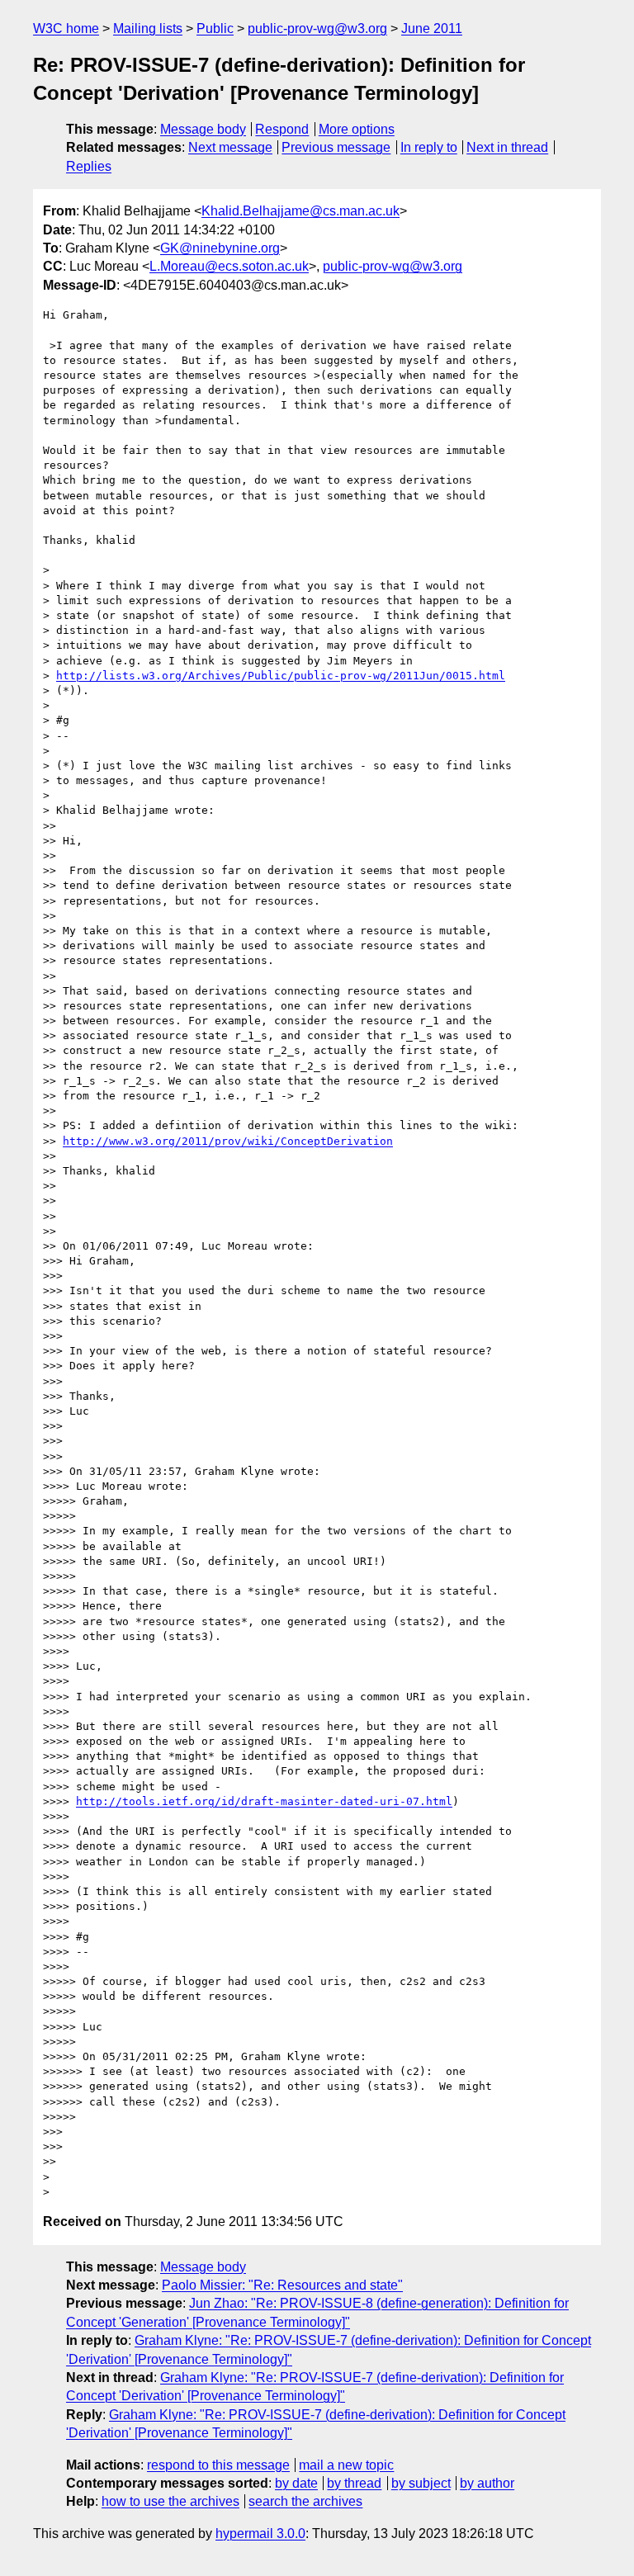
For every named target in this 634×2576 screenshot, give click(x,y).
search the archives (305, 2501)
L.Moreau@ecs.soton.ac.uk (229, 266)
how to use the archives (170, 2501)
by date (296, 2483)
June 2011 (432, 28)
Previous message (336, 147)
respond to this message (218, 2465)
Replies (89, 166)
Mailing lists (148, 28)
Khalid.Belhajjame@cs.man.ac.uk (300, 211)
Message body (203, 129)
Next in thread (507, 147)
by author (487, 2483)
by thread (354, 2483)
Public (215, 28)
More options (357, 129)
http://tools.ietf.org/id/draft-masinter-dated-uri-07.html (264, 1801)
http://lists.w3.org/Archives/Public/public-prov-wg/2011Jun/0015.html (281, 676)
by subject (421, 2483)
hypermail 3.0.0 (260, 2533)
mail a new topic (346, 2465)
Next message (230, 147)
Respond (282, 129)
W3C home (66, 28)
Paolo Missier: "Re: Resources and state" (282, 2285)
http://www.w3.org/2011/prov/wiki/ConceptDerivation (228, 1141)
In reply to (429, 147)
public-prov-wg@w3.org (317, 28)
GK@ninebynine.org (220, 248)
